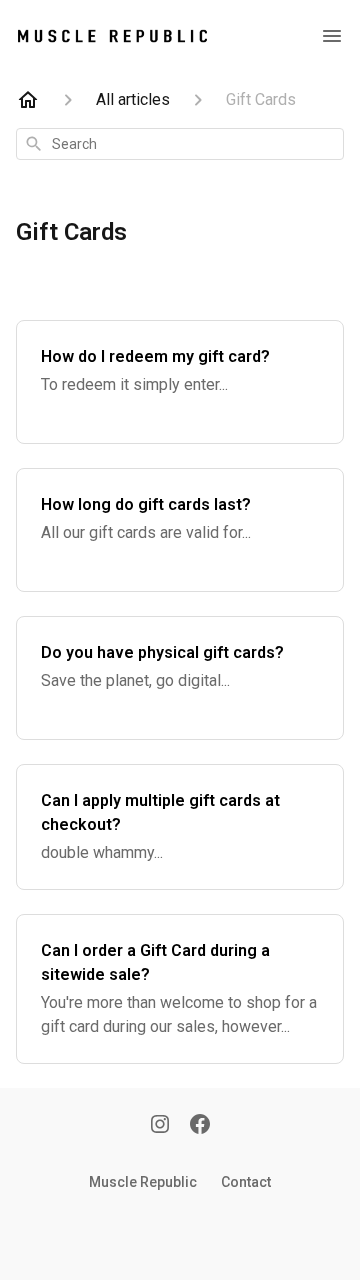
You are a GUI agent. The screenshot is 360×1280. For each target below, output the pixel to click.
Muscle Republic (143, 1182)
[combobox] (180, 144)
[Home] (28, 100)
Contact (246, 1182)
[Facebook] (200, 1126)
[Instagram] (160, 1126)
